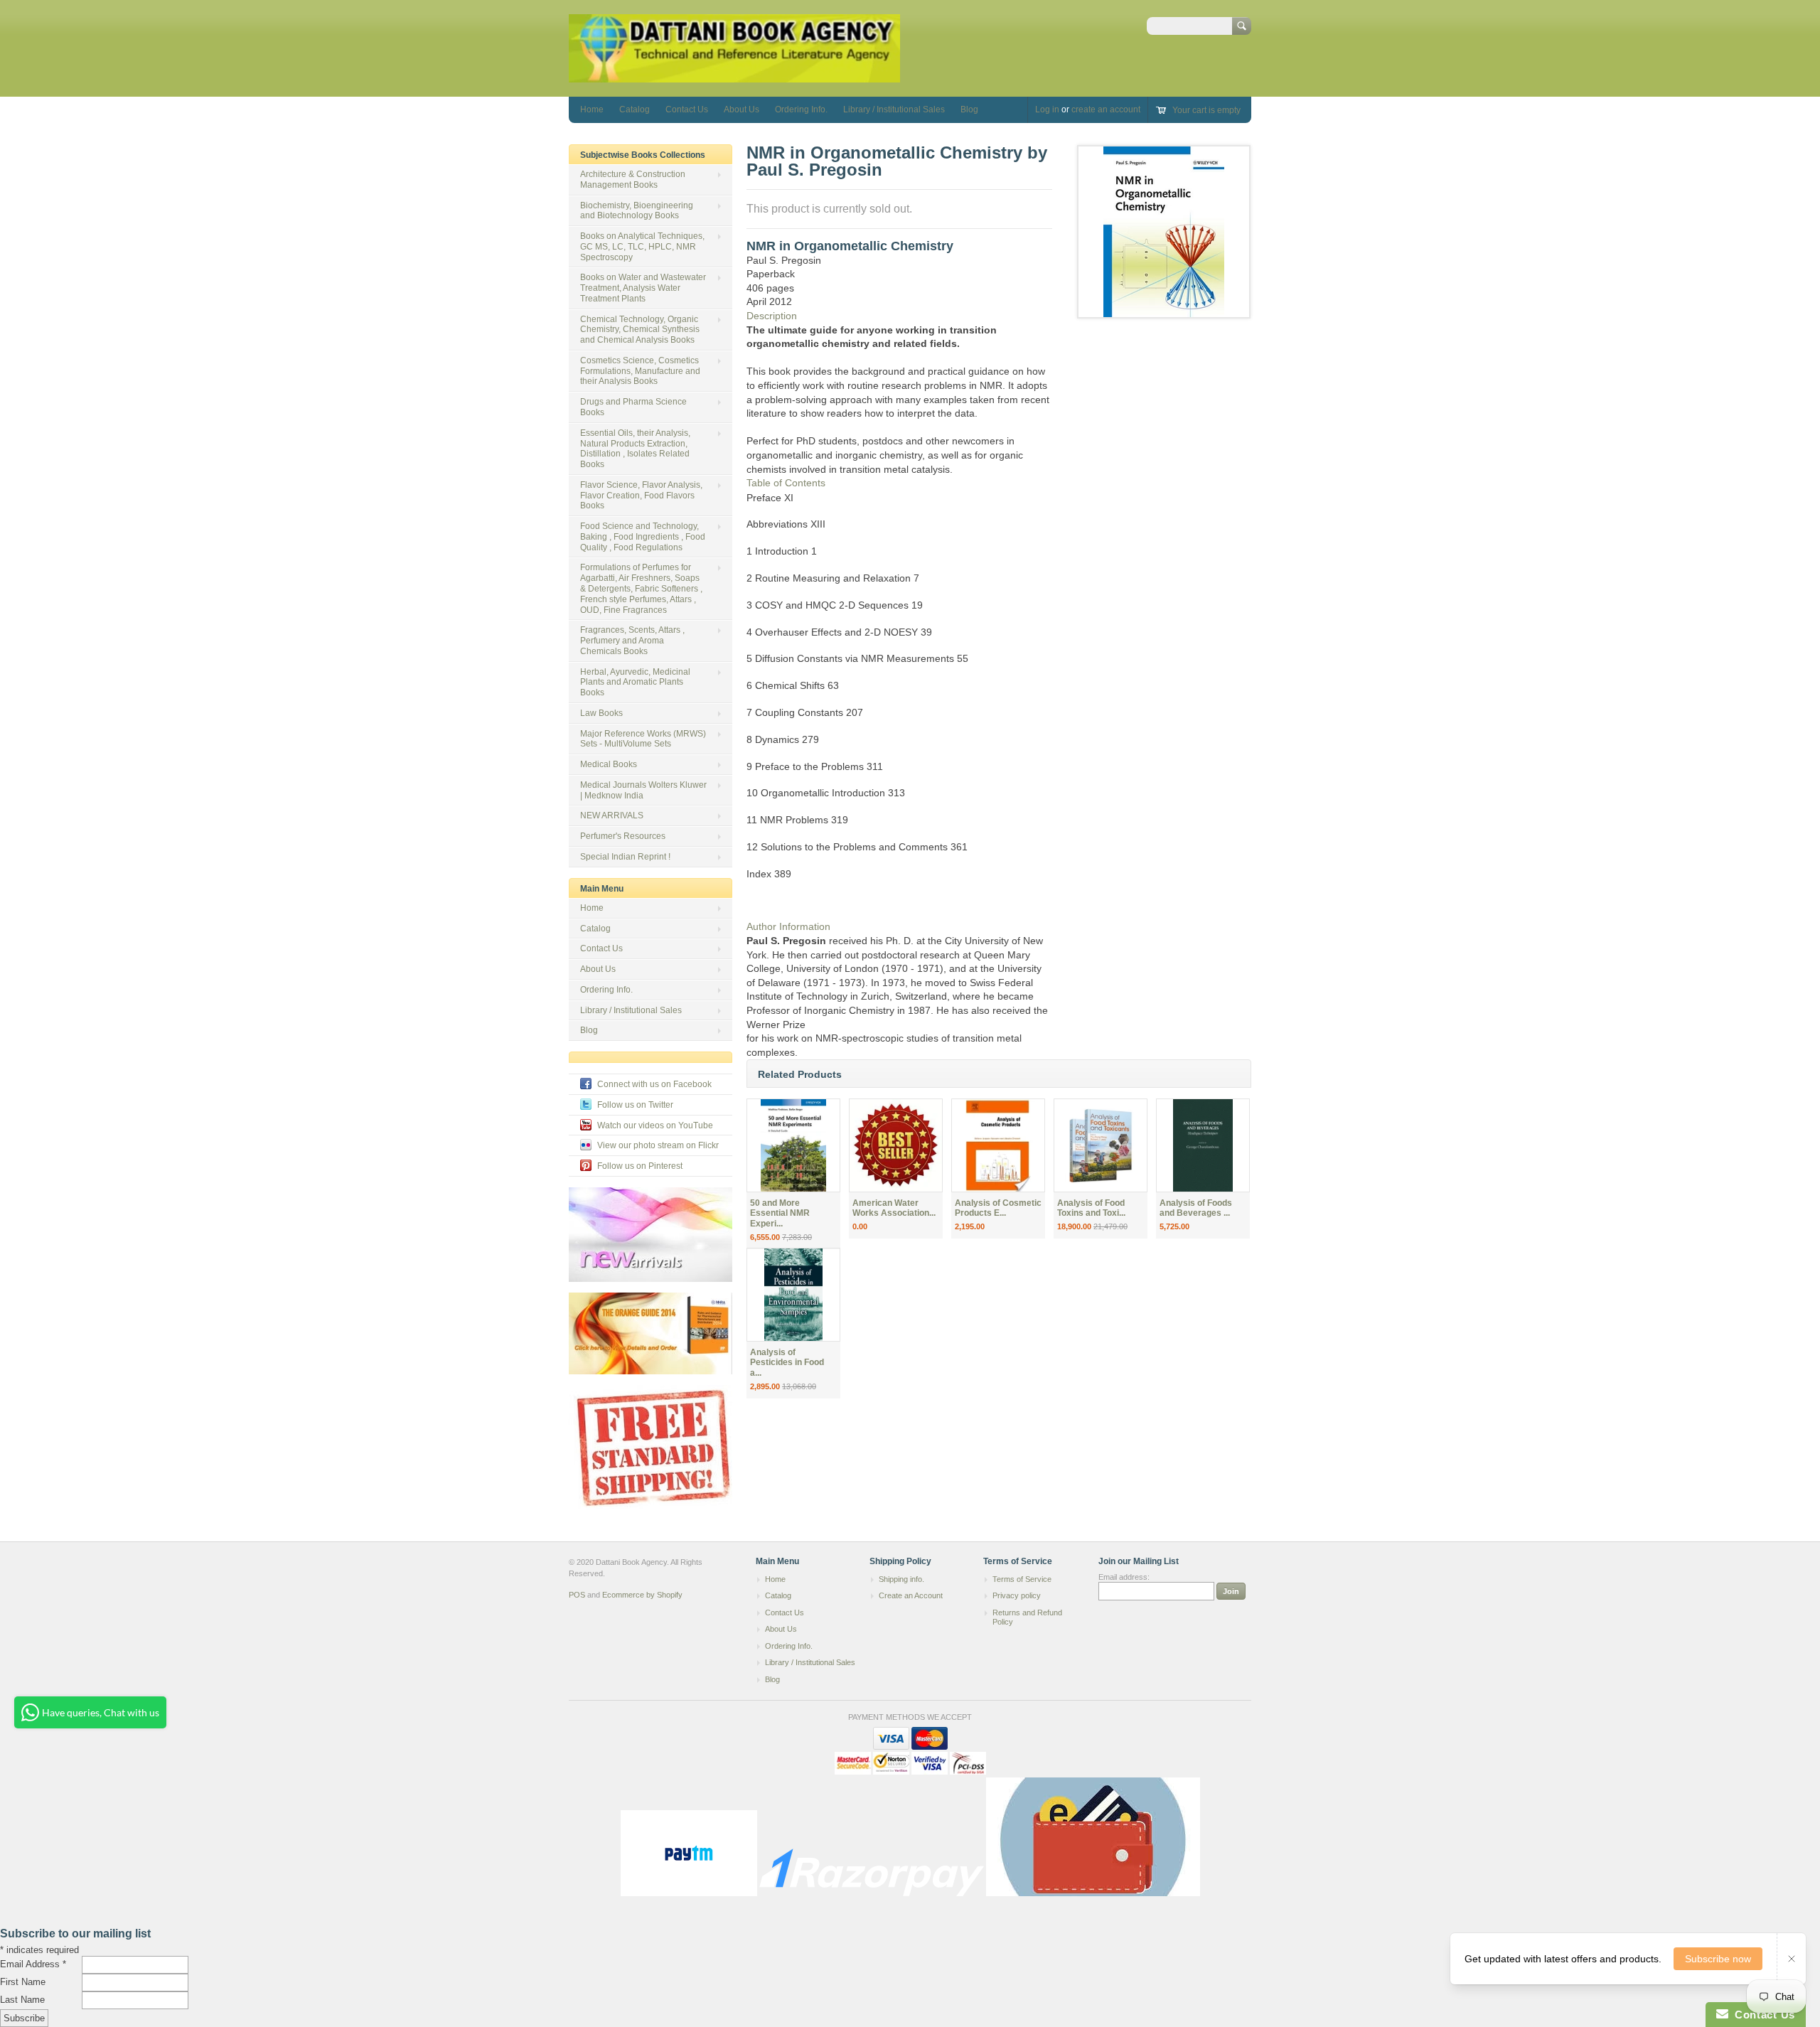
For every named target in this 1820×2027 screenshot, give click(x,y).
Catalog (635, 109)
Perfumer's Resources (623, 836)
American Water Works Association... (894, 1208)
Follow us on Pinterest (640, 1166)
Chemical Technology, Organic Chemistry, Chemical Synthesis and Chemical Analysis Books (640, 330)
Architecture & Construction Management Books (633, 180)
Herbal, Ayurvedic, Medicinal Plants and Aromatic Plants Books (635, 683)
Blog (969, 109)
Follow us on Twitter (635, 1105)
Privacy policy (1017, 1595)
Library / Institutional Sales (894, 109)
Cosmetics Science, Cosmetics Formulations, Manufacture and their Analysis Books (640, 371)
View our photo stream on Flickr (658, 1145)
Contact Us (687, 109)
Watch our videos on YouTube (655, 1125)
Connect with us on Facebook (654, 1084)
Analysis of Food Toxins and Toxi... (1091, 1208)
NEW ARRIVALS (612, 815)
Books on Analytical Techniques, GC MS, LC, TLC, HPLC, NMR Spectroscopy (642, 247)
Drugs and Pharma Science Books (633, 407)
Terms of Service (1022, 1579)
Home (592, 109)
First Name (23, 1982)
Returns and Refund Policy (1027, 1617)
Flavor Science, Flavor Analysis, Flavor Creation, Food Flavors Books (641, 496)
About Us (742, 109)
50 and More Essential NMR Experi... (780, 1214)
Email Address (33, 1964)
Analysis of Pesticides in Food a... (787, 1363)
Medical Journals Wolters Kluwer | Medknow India (643, 790)
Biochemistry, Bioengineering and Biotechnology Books (637, 211)
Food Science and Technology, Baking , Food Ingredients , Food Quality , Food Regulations (643, 537)
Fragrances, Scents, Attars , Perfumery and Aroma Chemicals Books (632, 641)
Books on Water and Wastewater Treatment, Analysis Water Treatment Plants (643, 288)
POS (577, 1595)
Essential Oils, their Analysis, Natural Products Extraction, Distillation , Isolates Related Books (635, 449)
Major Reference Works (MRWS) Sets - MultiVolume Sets (643, 739)
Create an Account (911, 1595)
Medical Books (609, 764)
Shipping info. (901, 1579)
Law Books (601, 713)
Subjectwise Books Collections (643, 155)
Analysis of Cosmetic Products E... (998, 1208)
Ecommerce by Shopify (642, 1595)
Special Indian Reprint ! (625, 857)
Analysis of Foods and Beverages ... (1196, 1208)
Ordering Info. (801, 109)
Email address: (1124, 1577)
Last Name (22, 2000)
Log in (1047, 109)
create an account (1106, 109)
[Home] (734, 76)
